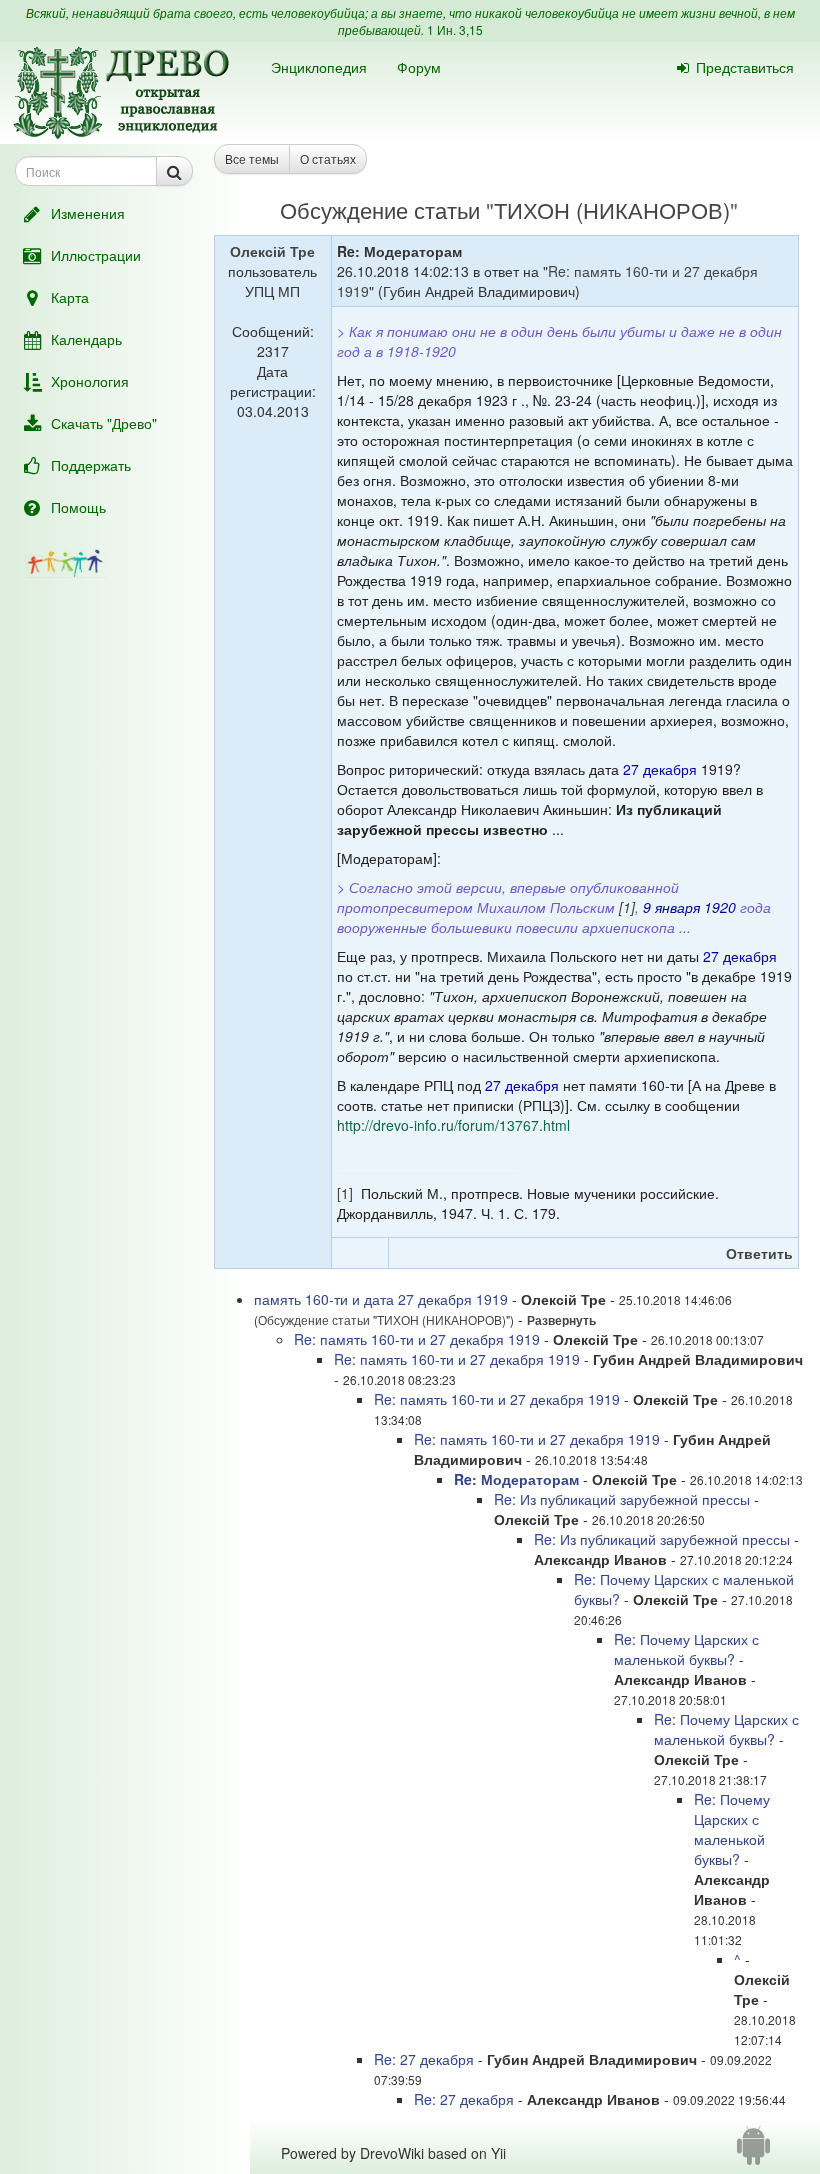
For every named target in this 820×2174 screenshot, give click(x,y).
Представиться (745, 67)
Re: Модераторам (516, 1479)
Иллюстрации (96, 255)
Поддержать (91, 465)
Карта (70, 297)
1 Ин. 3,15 (455, 29)
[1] (627, 907)
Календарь (86, 339)
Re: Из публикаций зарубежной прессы (622, 1499)
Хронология (90, 381)
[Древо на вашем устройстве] (753, 2153)
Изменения (88, 213)
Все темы (252, 158)
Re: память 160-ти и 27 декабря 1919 (417, 1339)
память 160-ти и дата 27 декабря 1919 (381, 1299)
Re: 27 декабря (426, 2059)
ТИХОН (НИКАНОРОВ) (612, 209)
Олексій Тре (272, 251)
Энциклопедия (319, 67)
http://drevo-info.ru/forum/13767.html (453, 1125)
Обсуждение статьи (380, 209)
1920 (720, 907)
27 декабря (660, 769)
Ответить (759, 1253)
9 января (671, 907)
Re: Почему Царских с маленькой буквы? (686, 1649)
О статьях (328, 158)
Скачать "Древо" (104, 423)
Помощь (78, 507)
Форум (419, 67)
